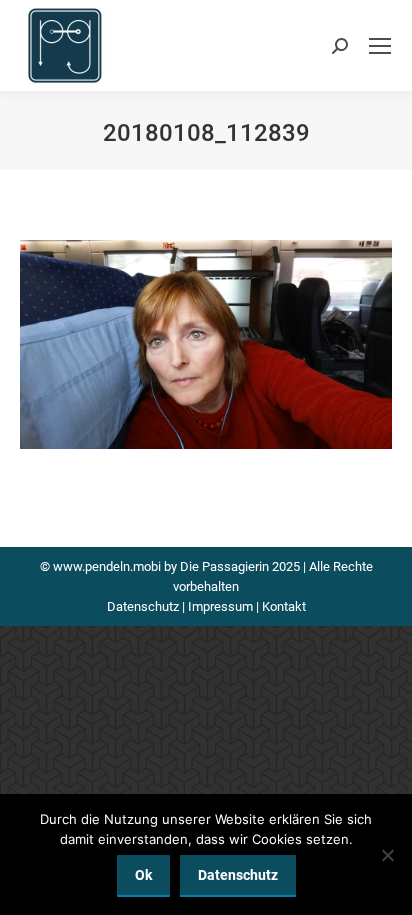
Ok (143, 875)
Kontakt (284, 606)
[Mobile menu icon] (380, 46)
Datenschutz (143, 606)
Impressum (220, 606)
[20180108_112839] (206, 344)
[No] (387, 855)
